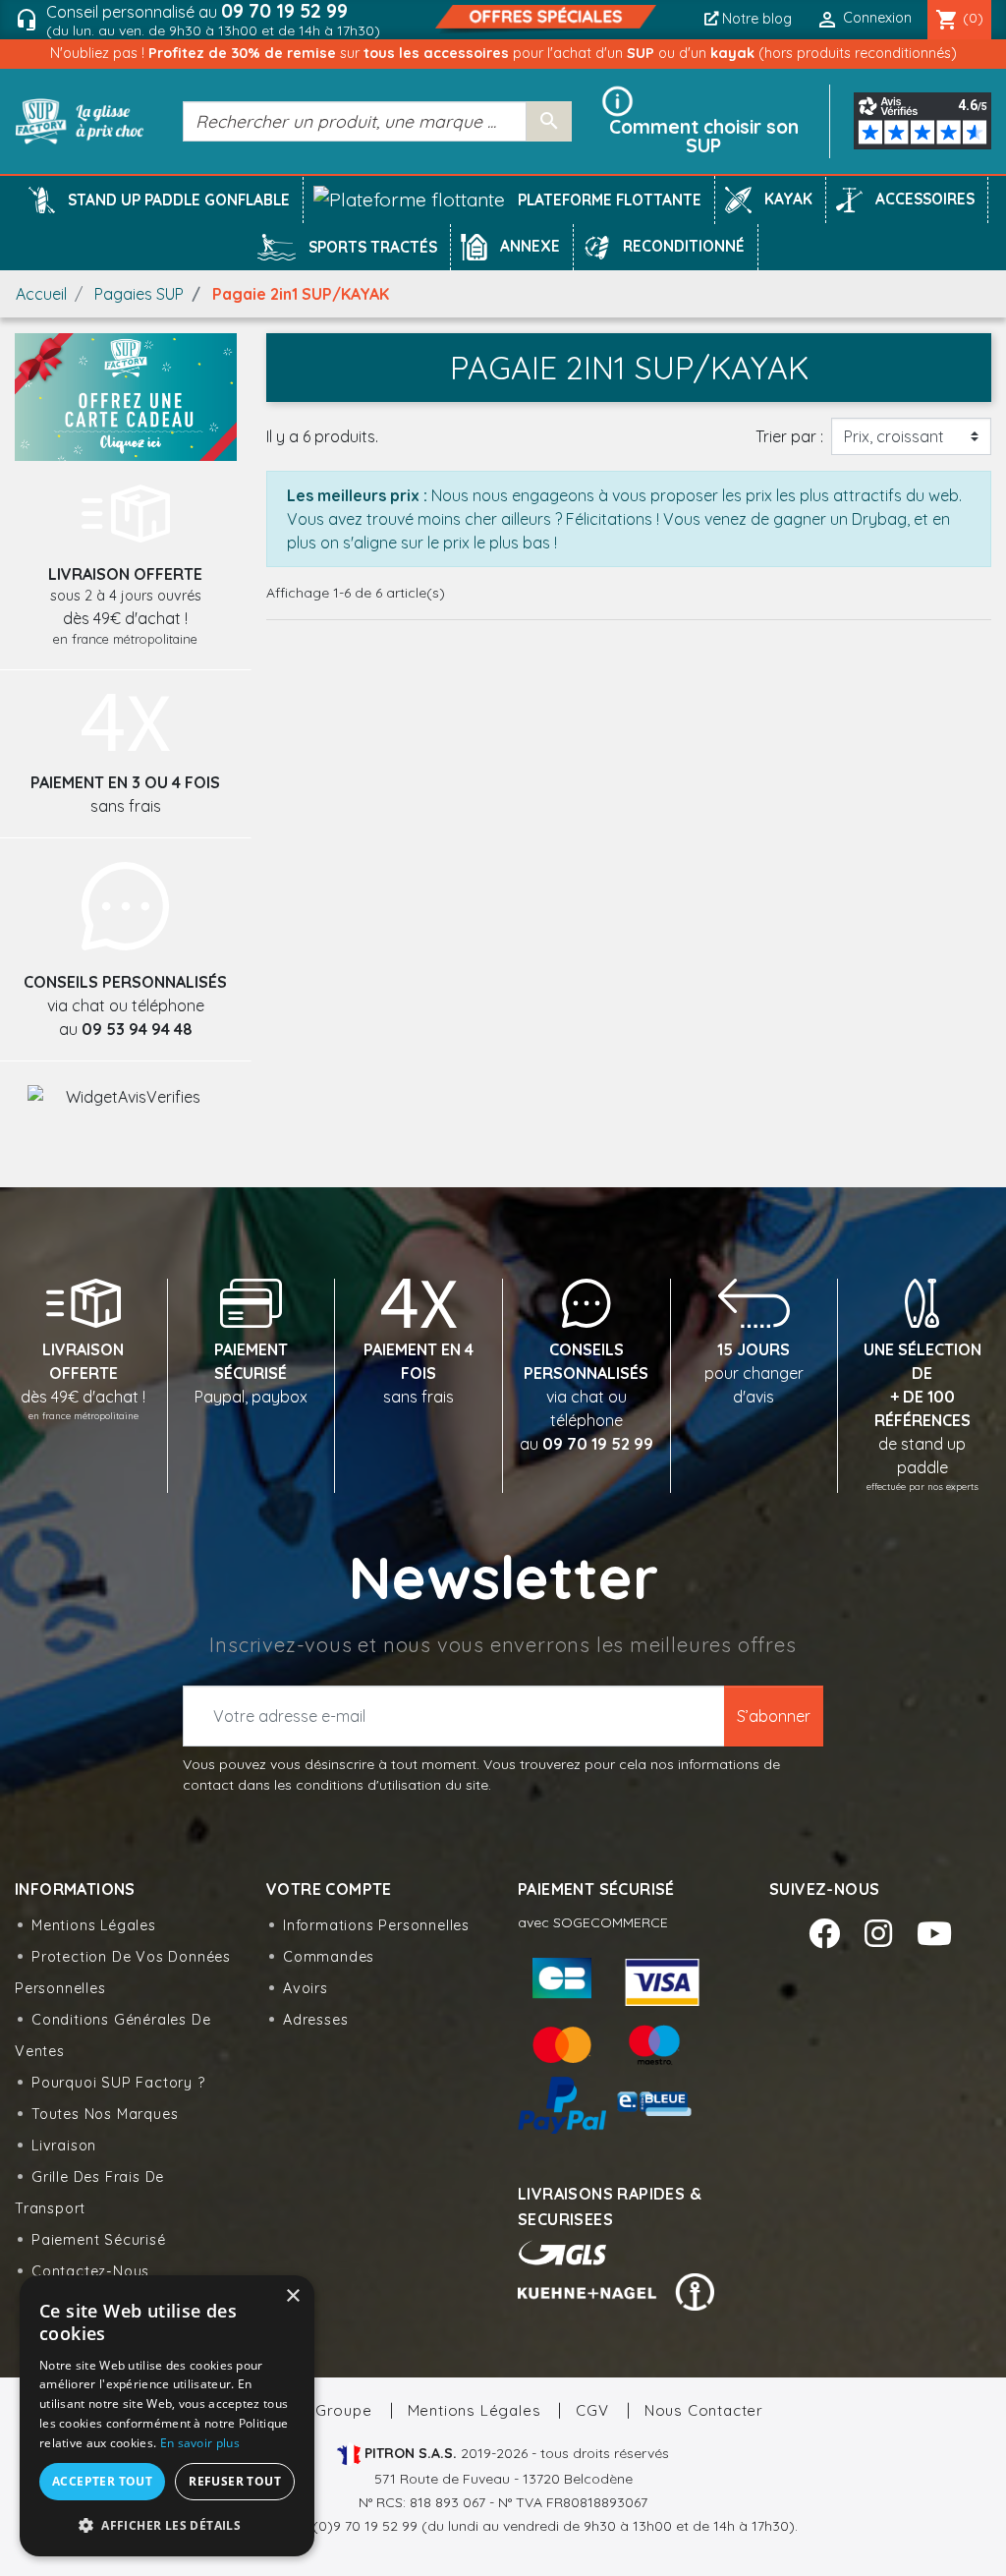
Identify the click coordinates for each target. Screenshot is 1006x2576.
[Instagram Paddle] (883, 1933)
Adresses (315, 2020)
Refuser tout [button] (235, 2481)
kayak (734, 53)
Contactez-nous (90, 2271)
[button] (179, 200)
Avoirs (306, 1988)
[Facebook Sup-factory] (829, 1933)
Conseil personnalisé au (213, 20)
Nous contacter (704, 2410)
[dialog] (167, 2416)
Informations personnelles (376, 1925)
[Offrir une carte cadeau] (126, 395)
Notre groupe (320, 2410)
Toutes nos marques (105, 2114)
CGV (592, 2410)
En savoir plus (200, 2443)
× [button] (292, 2296)
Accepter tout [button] (102, 2481)
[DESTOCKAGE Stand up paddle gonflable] (545, 18)
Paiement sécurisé (99, 2240)
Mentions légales (94, 1925)
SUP (643, 53)
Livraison (64, 2146)
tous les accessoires (438, 53)
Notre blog (755, 19)
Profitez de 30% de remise (244, 53)
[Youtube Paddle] (934, 1933)
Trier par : (789, 436)
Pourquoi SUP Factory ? (118, 2083)
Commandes (329, 1957)
